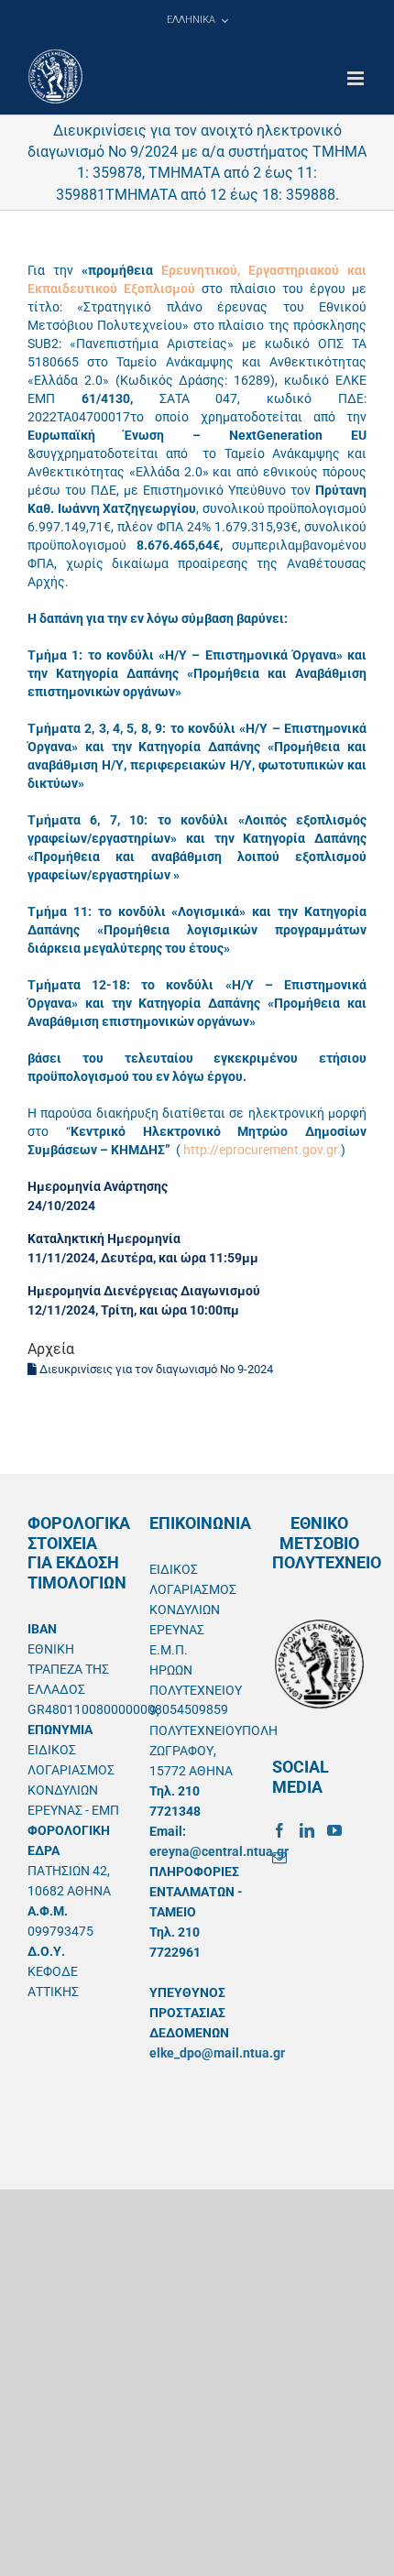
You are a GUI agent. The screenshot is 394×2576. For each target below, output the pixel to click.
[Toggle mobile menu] (357, 78)
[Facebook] (279, 1830)
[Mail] (279, 1858)
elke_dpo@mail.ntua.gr (217, 2053)
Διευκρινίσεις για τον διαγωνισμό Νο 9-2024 (155, 1369)
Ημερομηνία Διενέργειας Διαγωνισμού (144, 1291)
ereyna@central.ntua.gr (219, 1851)
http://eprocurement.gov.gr (261, 1150)
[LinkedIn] (307, 1830)
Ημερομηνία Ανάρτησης (98, 1186)
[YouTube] (334, 1830)
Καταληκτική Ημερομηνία (104, 1239)
